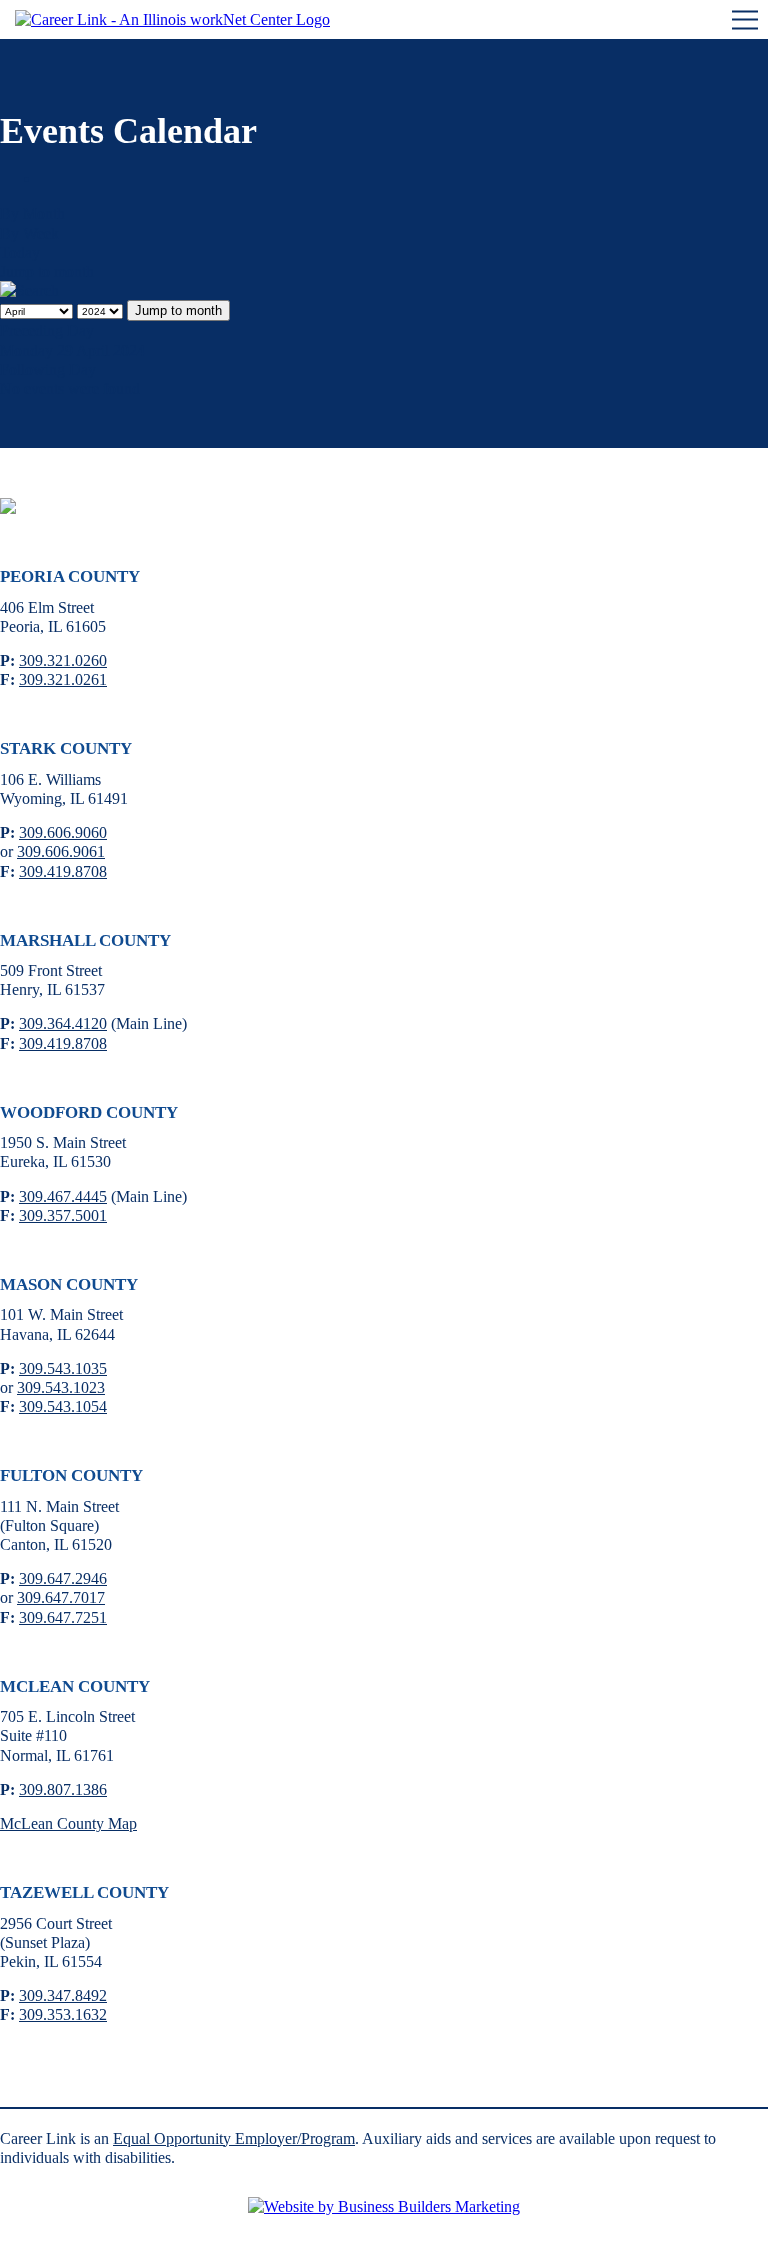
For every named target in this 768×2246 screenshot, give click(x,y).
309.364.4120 (63, 1023)
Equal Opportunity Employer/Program (234, 2138)
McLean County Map (68, 1823)
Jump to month (47, 271)
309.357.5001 (63, 1215)
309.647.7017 (61, 1597)
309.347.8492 (63, 1995)
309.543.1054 (63, 1406)
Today (20, 252)
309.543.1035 (63, 1368)
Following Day (48, 369)
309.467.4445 (63, 1196)
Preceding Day (47, 330)
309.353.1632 (63, 2014)
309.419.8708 (63, 871)
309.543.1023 (61, 1387)
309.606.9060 (63, 832)
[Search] (29, 290)
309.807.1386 (63, 1789)
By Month (32, 213)
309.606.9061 (61, 851)
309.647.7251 (63, 1617)
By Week (29, 233)
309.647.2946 (63, 1578)
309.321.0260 (63, 660)
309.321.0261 (63, 679)
